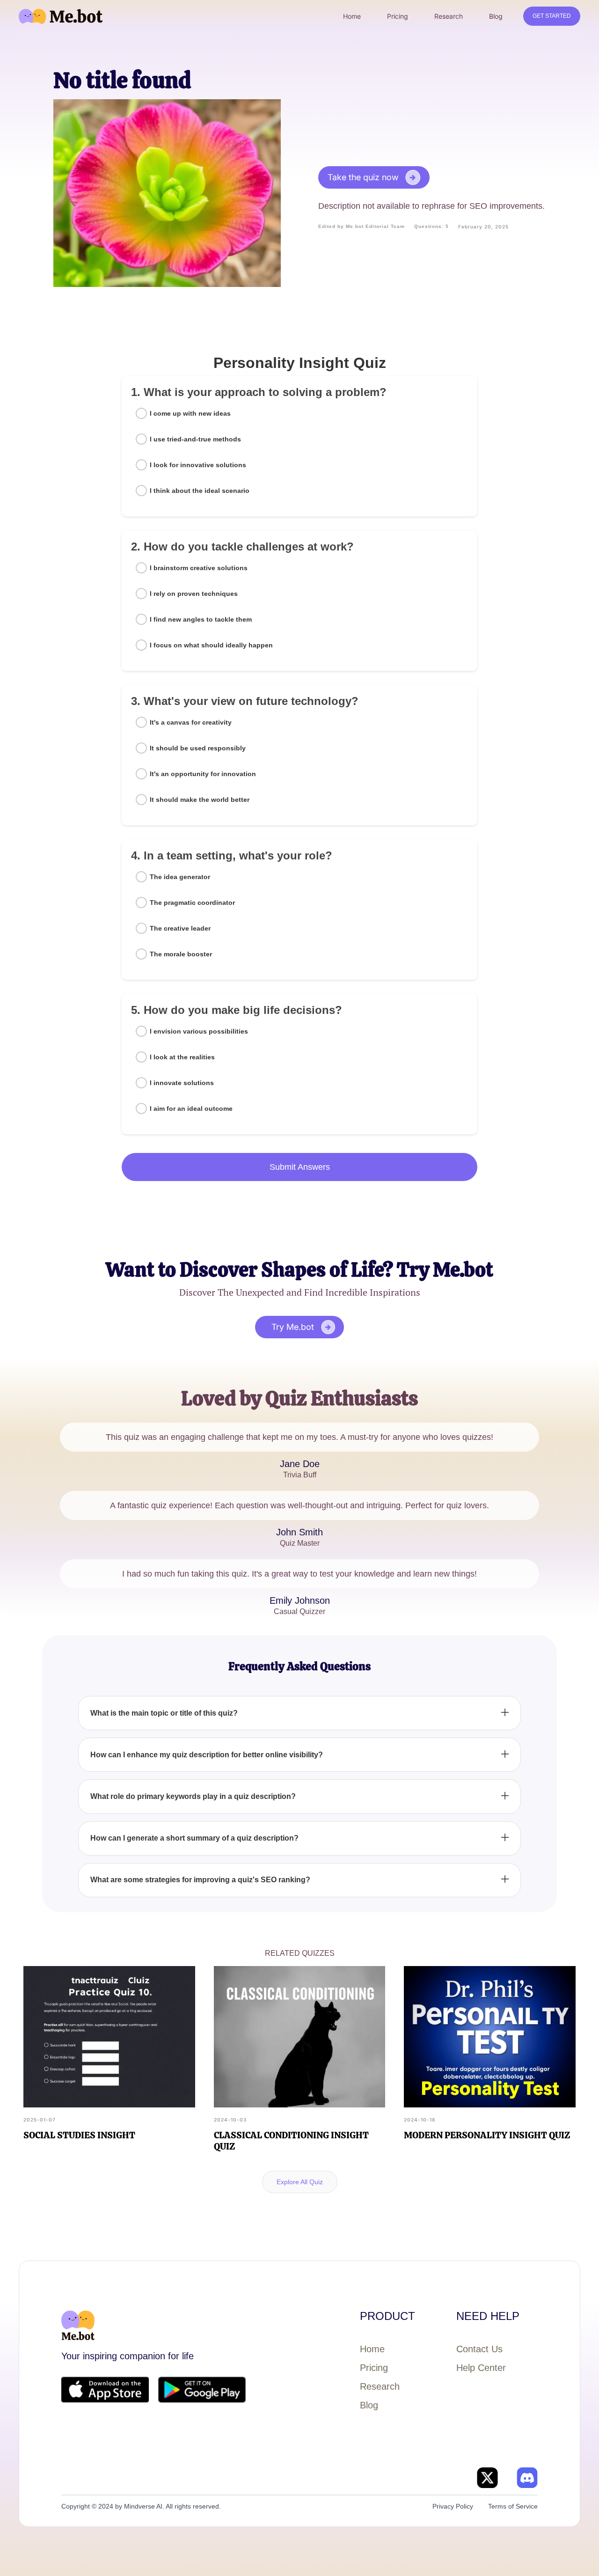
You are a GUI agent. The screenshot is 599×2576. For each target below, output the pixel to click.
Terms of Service (513, 2506)
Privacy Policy (453, 2506)
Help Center (481, 2368)
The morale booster (181, 954)
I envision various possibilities (199, 1031)
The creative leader (180, 928)
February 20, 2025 (483, 227)
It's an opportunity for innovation (203, 774)
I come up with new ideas (190, 413)
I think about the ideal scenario (200, 491)
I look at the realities (182, 1057)
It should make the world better (200, 800)
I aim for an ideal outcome (191, 1108)
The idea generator (180, 877)
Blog (369, 2405)
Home (372, 2349)
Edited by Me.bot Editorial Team (362, 226)
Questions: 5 (431, 226)
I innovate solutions (182, 1083)
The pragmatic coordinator (192, 903)
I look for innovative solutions (198, 465)
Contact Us (479, 2349)
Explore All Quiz (300, 2182)
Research (380, 2386)
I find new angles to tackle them (201, 619)
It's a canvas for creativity (191, 722)
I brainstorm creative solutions (199, 568)
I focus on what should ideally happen (211, 645)
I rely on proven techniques (194, 594)
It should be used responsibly (198, 748)
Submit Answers (300, 1167)
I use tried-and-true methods (195, 439)
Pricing (374, 2368)
